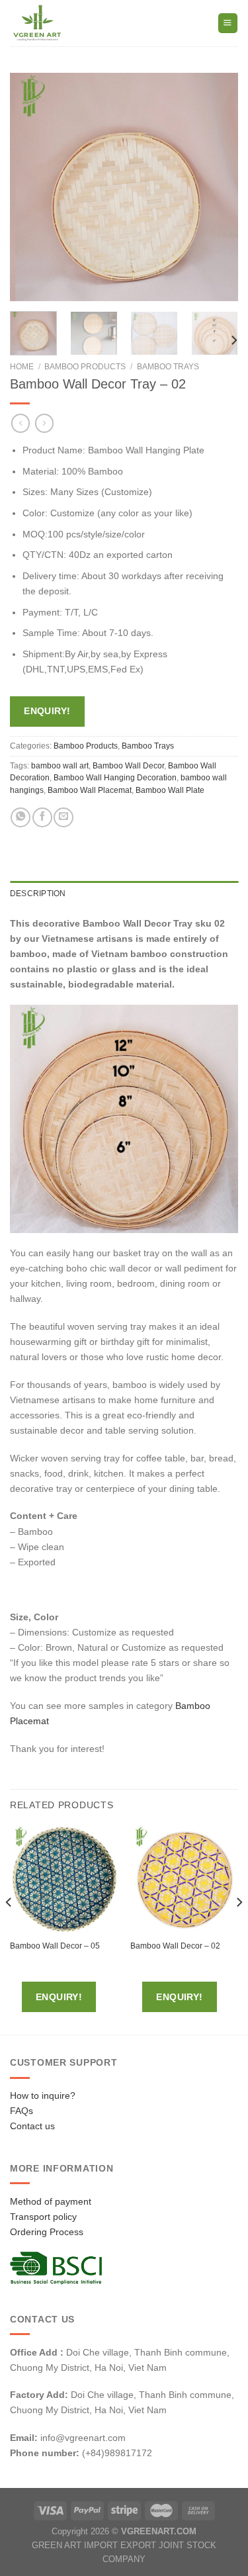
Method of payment (51, 2201)
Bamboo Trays (168, 367)
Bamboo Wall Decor (128, 766)
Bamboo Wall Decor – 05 (55, 1946)
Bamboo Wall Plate (170, 790)
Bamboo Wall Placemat (90, 790)
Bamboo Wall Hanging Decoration (115, 778)
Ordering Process (47, 2232)
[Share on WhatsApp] (21, 817)
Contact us (32, 2126)
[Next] (217, 187)
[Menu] (228, 23)
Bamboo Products (85, 367)
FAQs (21, 2111)
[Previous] (31, 187)
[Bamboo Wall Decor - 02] (184, 1879)
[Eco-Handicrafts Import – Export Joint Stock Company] (65, 23)
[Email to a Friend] (63, 817)
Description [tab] (38, 894)
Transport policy (43, 2217)
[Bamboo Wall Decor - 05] (64, 1879)
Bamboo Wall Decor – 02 (175, 1946)
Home (22, 367)
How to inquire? (43, 2095)
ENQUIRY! (47, 711)
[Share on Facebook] (42, 817)
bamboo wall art (60, 766)
